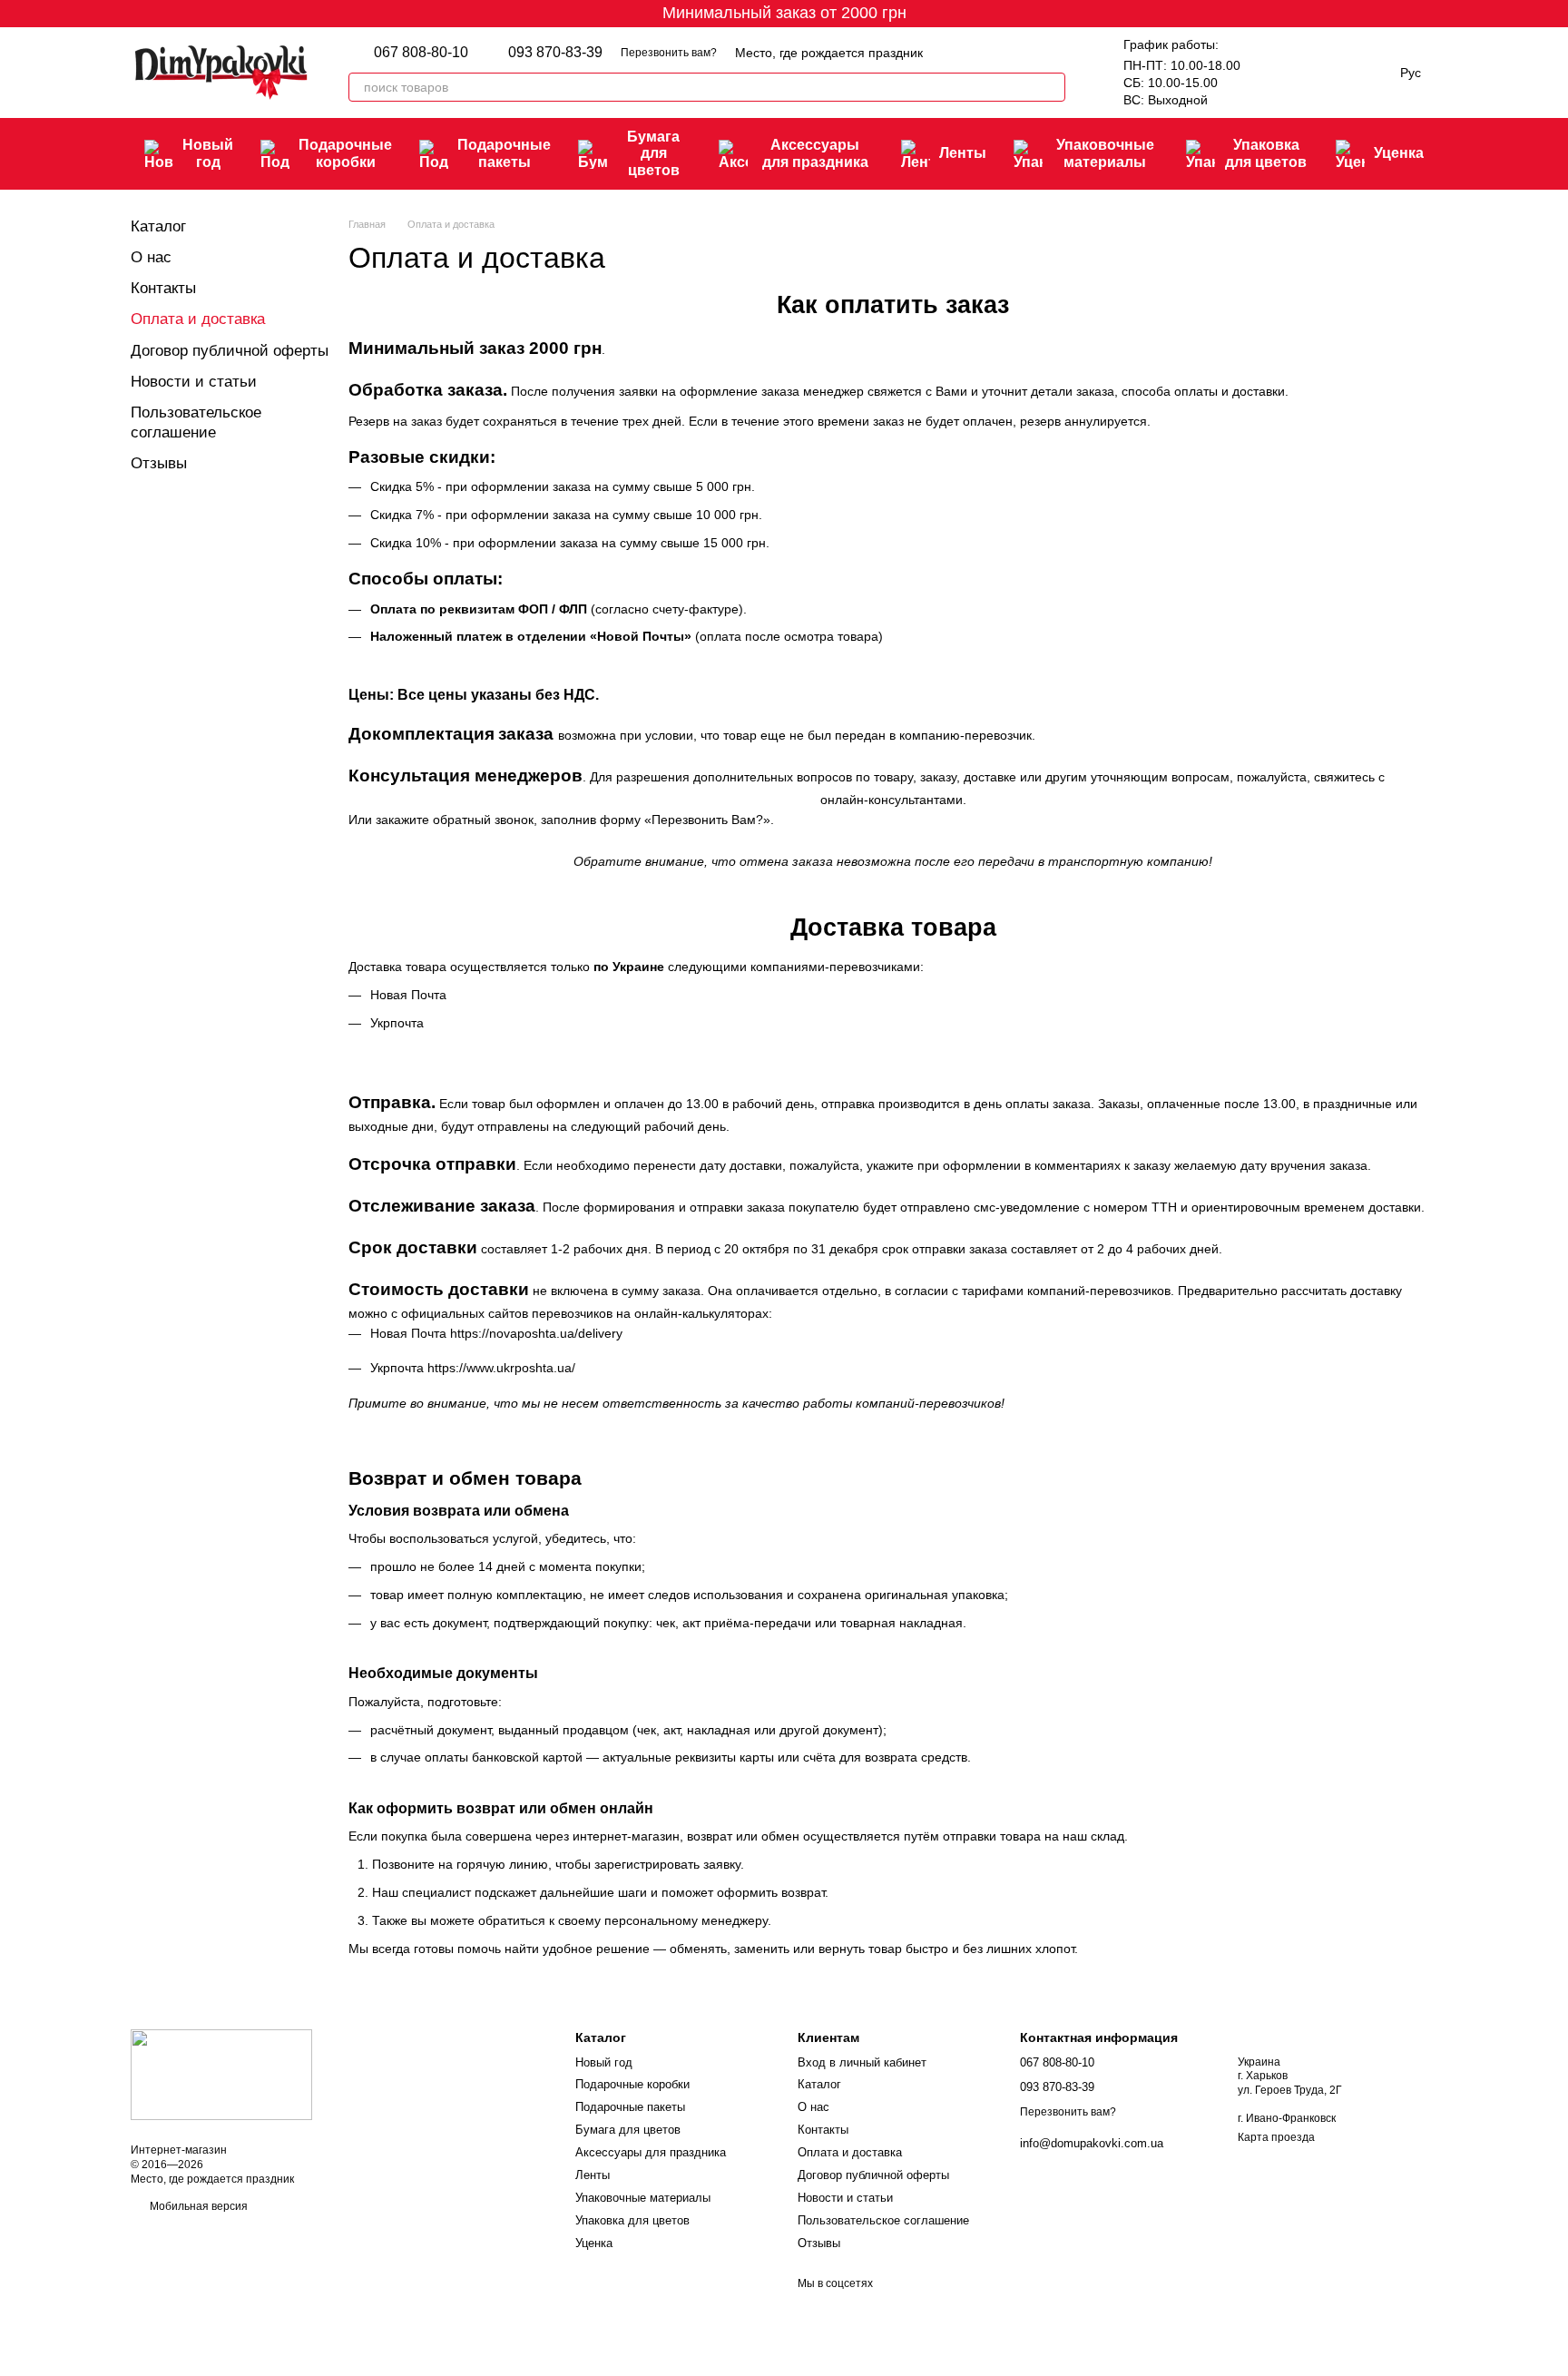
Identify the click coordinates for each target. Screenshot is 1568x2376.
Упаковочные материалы (1105, 153)
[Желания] (1273, 73)
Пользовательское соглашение (883, 2220)
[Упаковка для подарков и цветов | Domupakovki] (221, 2075)
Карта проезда (1276, 2137)
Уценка (1399, 153)
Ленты (963, 153)
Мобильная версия (197, 2206)
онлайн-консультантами (892, 800)
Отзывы (159, 463)
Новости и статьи (194, 382)
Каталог (158, 226)
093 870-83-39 (555, 53)
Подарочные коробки (345, 153)
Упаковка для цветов (1266, 153)
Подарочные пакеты (504, 153)
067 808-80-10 (421, 53)
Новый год (208, 153)
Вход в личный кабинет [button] (862, 2062)
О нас (151, 257)
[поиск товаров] (1051, 87)
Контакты (163, 288)
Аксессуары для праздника (815, 153)
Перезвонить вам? (669, 53)
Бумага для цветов (653, 153)
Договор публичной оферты (230, 351)
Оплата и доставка (850, 2152)
